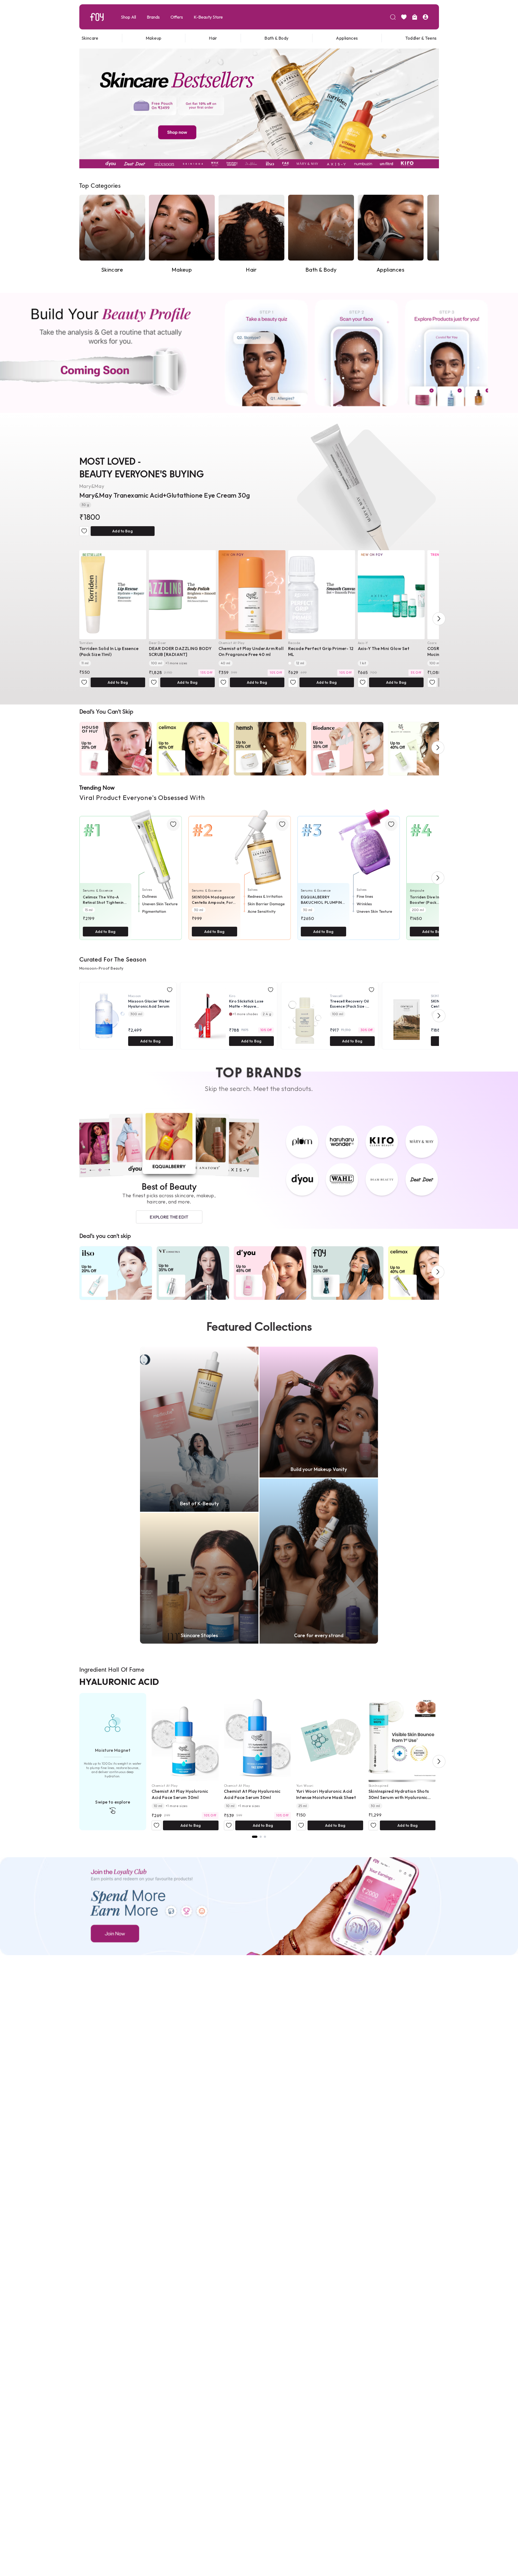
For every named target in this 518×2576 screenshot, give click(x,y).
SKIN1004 (439, 996)
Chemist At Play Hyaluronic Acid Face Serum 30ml (180, 1794)
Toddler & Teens (421, 38)
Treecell (336, 996)
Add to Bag (122, 531)
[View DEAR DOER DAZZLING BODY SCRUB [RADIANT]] (182, 595)
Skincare (90, 38)
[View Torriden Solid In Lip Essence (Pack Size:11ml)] (113, 595)
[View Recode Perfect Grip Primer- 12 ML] (322, 595)
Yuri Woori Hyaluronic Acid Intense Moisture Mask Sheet (326, 1794)
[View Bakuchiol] (265, 1837)
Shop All (128, 17)
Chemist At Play (232, 643)
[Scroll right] (439, 619)
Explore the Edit (169, 1217)
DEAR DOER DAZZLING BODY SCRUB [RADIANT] (180, 651)
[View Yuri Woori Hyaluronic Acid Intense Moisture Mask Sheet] (330, 1737)
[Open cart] (415, 17)
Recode (294, 643)
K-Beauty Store (208, 17)
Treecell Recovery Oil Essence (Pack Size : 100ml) (349, 1004)
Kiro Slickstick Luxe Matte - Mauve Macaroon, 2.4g (246, 1004)
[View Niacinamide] (261, 1837)
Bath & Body (276, 38)
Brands (153, 17)
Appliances (347, 38)
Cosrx (432, 643)
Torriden (86, 643)
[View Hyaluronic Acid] (255, 1837)
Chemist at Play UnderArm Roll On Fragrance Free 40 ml (251, 651)
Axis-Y (363, 643)
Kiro (232, 996)
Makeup (154, 38)
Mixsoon (135, 996)
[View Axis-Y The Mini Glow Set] (391, 595)
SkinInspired (379, 1786)
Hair (213, 38)
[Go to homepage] (97, 17)
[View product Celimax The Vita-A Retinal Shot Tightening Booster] (131, 871)
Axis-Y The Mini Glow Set (384, 648)
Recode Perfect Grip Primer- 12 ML (321, 651)
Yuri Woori (305, 1786)
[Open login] (425, 17)
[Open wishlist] (404, 17)
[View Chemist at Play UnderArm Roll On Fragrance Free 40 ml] (252, 595)
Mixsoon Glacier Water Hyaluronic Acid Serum (149, 1004)
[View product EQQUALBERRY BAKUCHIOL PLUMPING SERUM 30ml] (349, 871)
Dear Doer (158, 643)
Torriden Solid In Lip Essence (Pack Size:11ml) (109, 651)
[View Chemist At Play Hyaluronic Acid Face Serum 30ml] (185, 1737)
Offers (177, 17)
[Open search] (393, 17)
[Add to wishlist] (84, 531)
